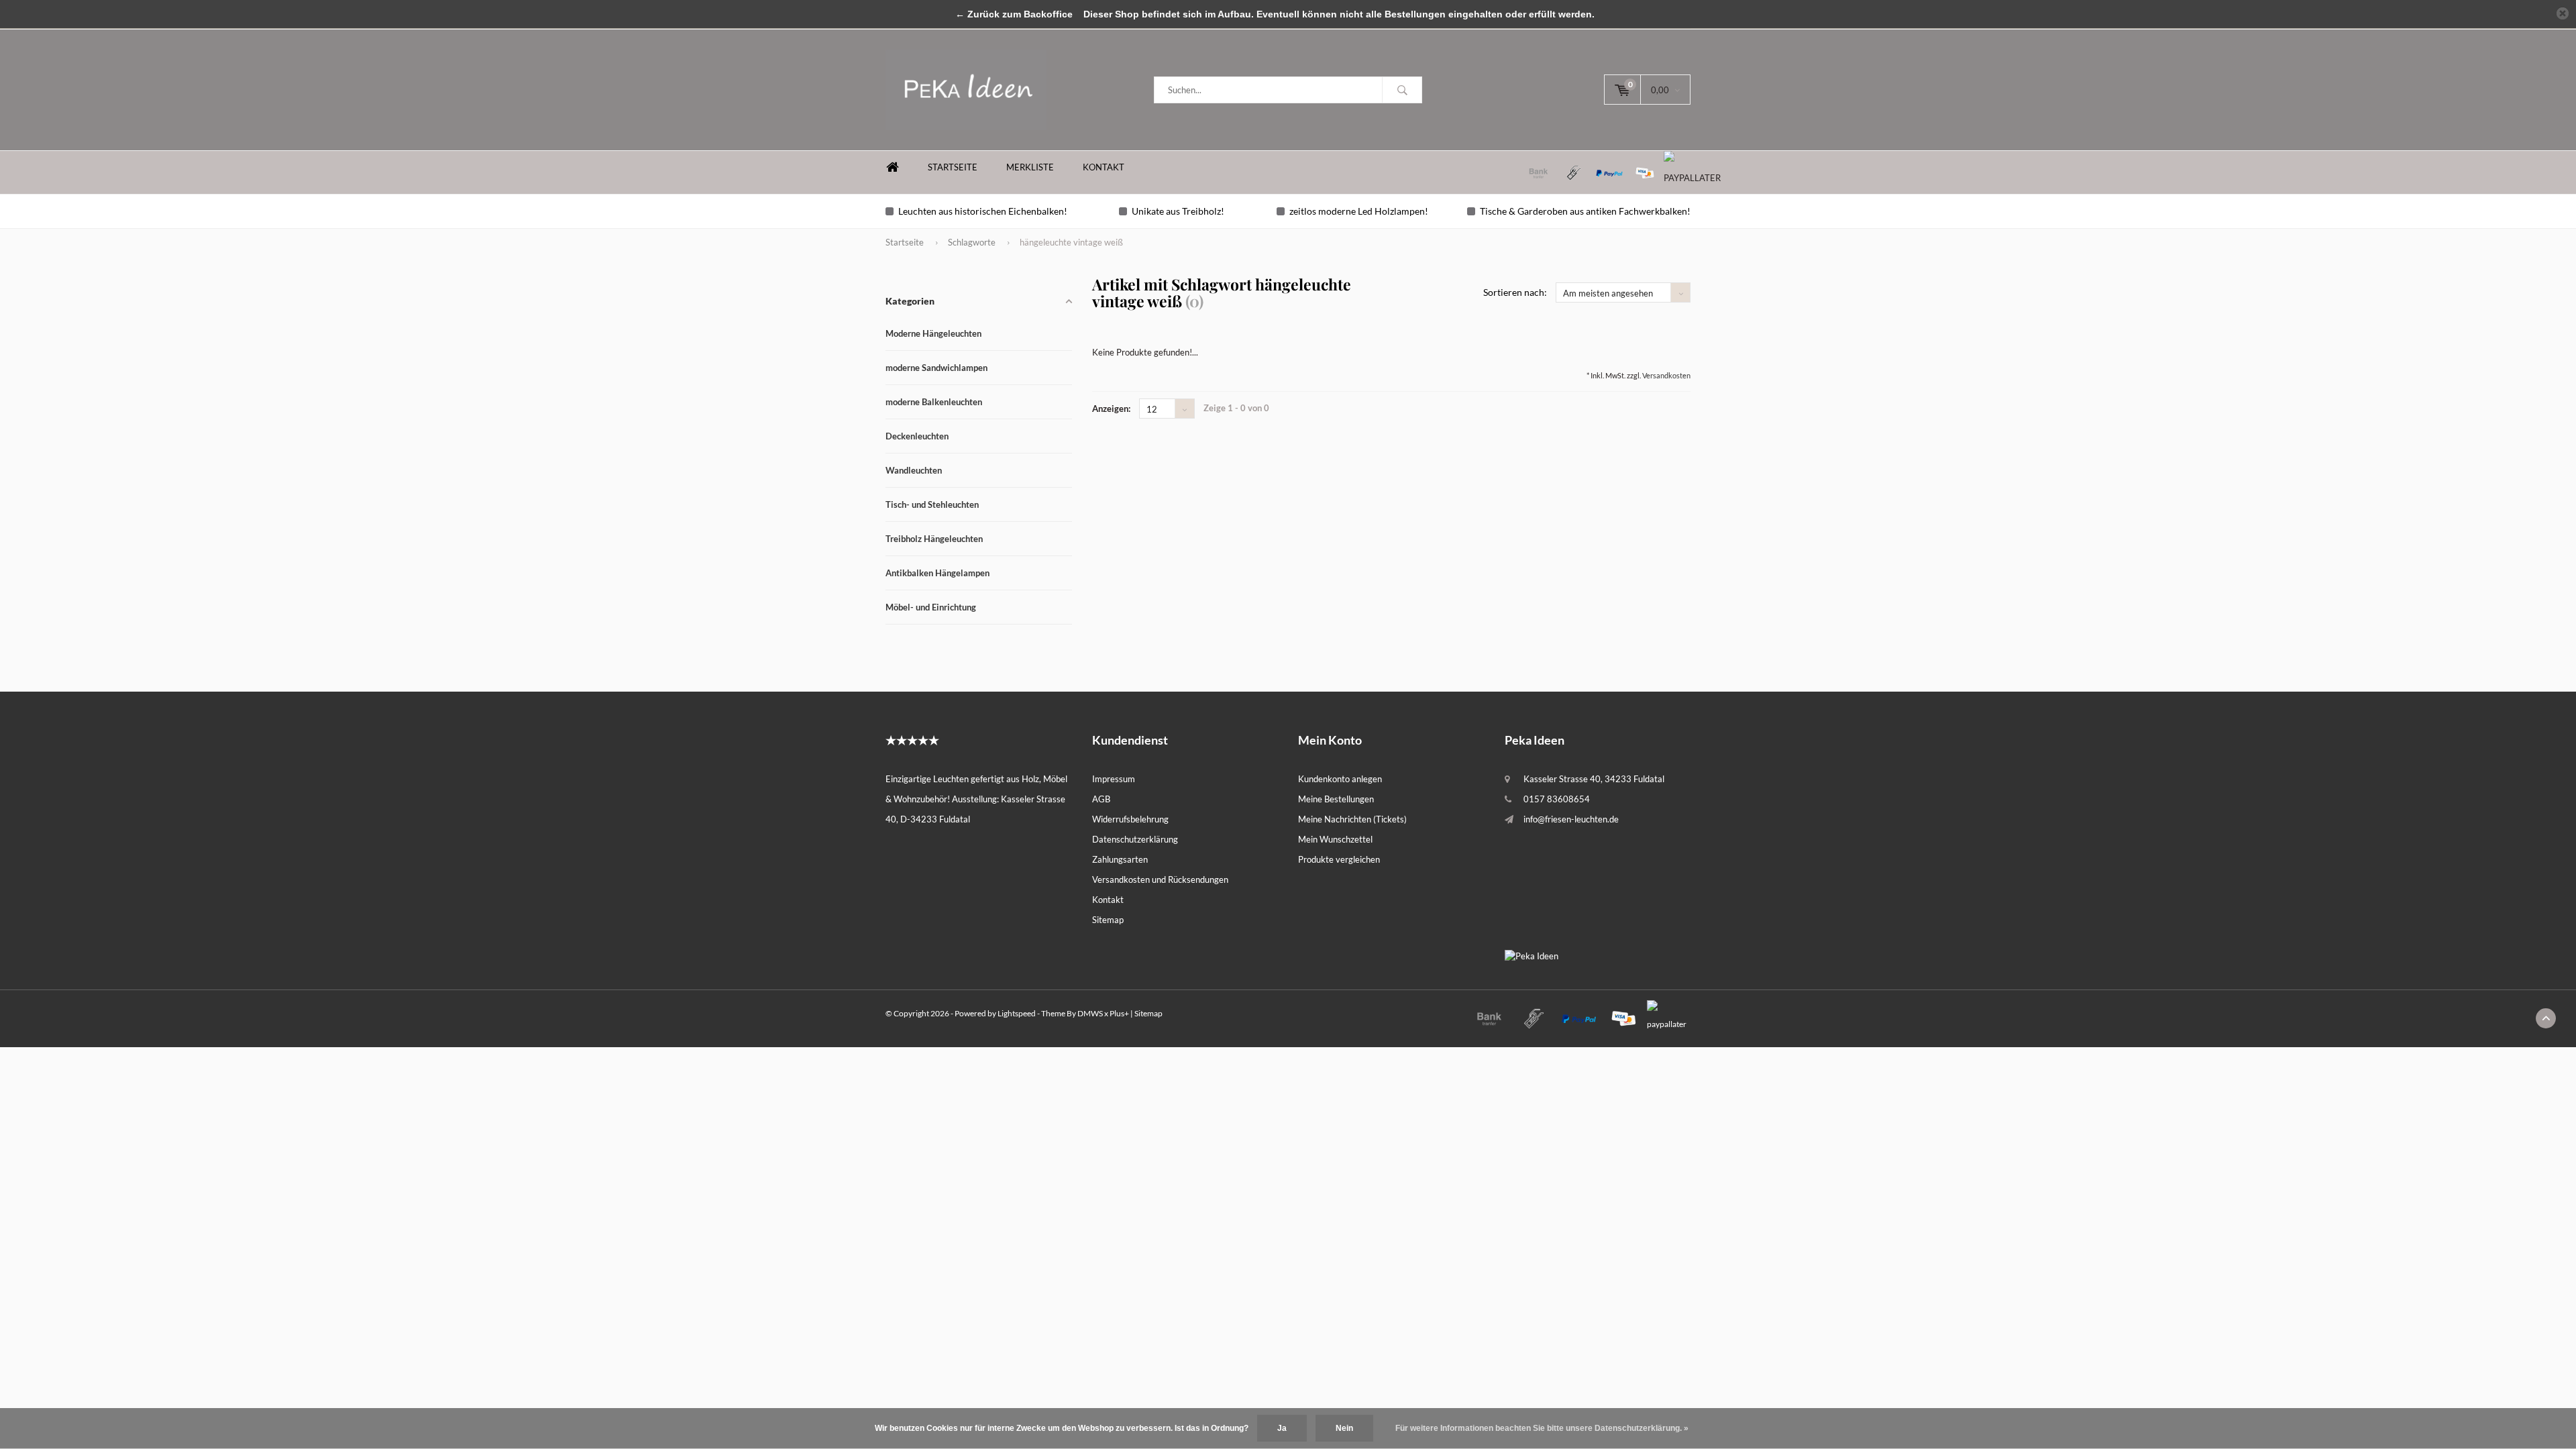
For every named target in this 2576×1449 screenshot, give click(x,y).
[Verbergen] (2563, 13)
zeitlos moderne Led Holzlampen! (1359, 211)
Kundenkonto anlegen (1340, 779)
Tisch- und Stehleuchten (932, 504)
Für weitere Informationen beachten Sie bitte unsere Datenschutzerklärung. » (1542, 1428)
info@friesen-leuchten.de (1571, 819)
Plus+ (1119, 1013)
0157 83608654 (1557, 799)
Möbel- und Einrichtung (931, 607)
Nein (1344, 1428)
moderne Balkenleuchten (934, 402)
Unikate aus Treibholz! (1178, 211)
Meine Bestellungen (1336, 799)
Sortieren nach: (1515, 292)
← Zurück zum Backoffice (1014, 14)
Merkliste (1030, 167)
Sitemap (1108, 920)
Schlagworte (972, 242)
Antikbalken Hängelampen (937, 573)
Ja (1282, 1428)
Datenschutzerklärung (1135, 839)
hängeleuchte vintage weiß (1071, 242)
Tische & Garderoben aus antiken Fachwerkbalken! (1585, 211)
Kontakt (1104, 167)
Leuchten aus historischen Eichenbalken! (983, 211)
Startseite (953, 167)
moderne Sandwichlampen (936, 368)
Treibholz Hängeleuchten (934, 539)
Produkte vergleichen (1339, 859)
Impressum (1114, 779)
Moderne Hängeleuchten (933, 333)
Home (892, 167)
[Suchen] (1402, 90)
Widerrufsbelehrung (1130, 819)
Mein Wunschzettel (1335, 839)
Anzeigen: (1111, 409)
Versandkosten (1666, 375)
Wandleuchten (914, 470)
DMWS (1090, 1013)
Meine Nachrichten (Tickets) (1352, 819)
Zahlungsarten (1120, 859)
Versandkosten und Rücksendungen (1160, 879)
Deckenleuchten (917, 436)
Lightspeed (1017, 1013)
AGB (1101, 799)
